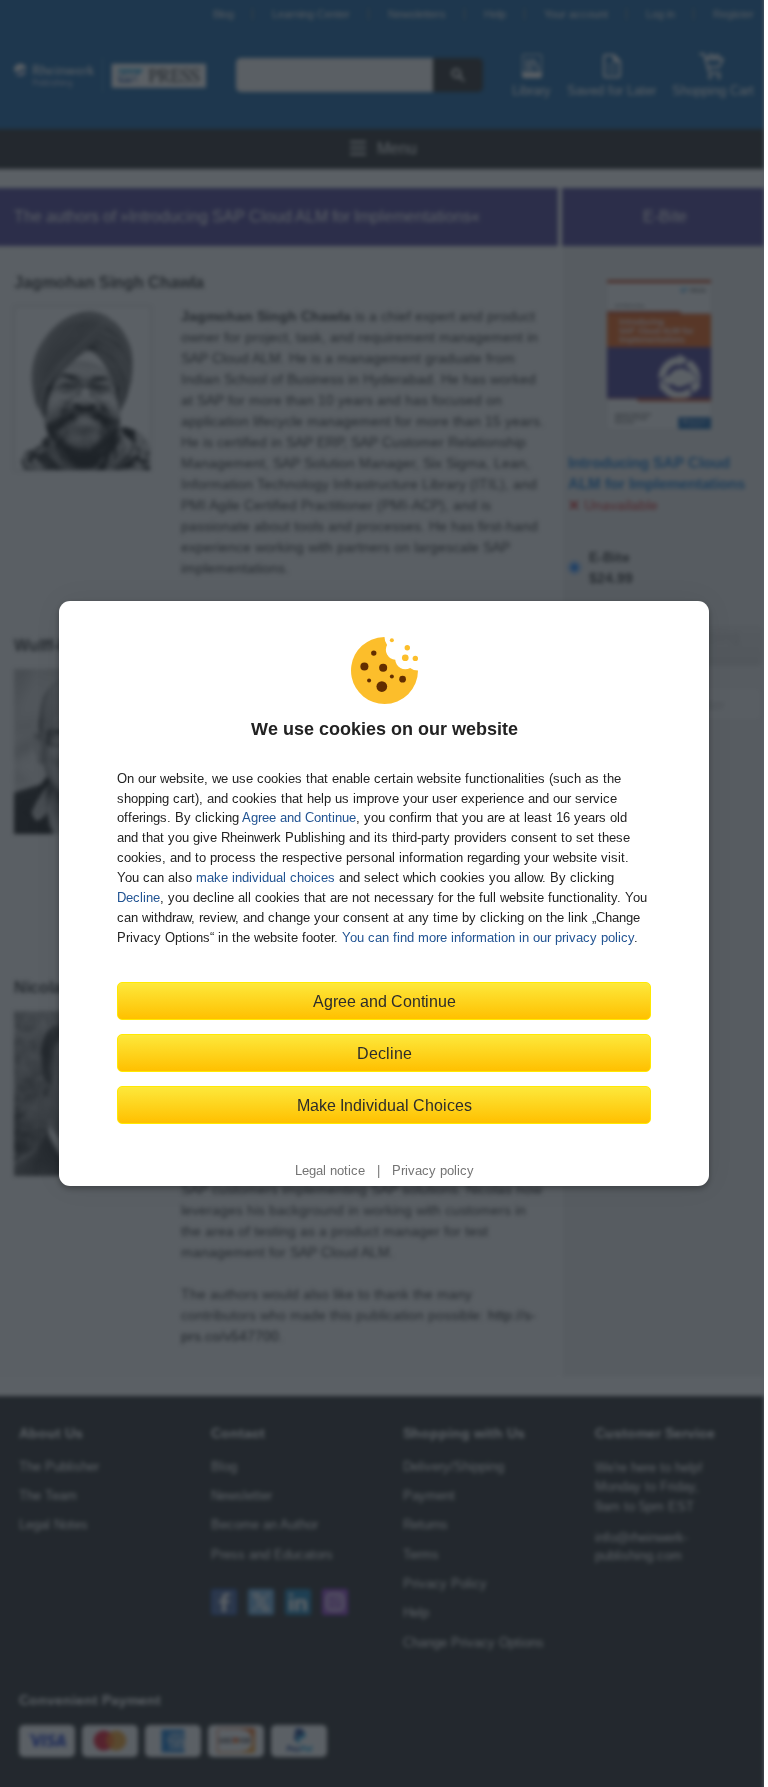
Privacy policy (433, 1171)
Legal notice (330, 1171)
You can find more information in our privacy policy (488, 937)
